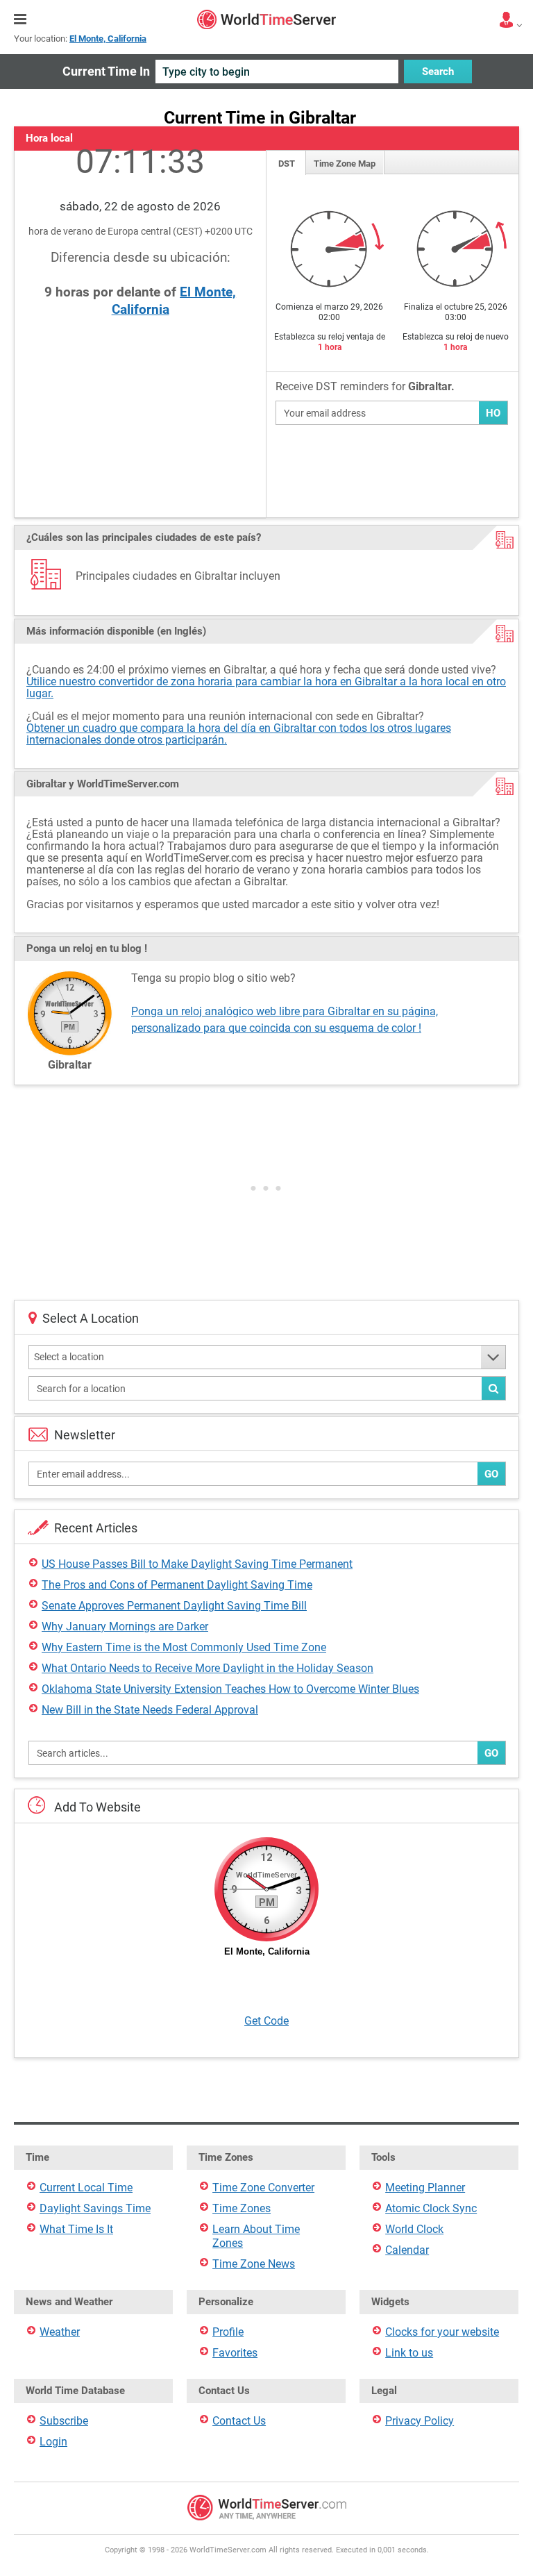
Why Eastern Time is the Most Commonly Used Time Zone (184, 1647)
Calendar (407, 2250)
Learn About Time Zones (256, 2236)
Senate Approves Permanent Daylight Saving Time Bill (174, 1606)
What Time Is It (76, 2229)
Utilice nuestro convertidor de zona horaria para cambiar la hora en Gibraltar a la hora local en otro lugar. (266, 687)
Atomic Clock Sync (431, 2208)
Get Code (266, 2021)
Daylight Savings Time (95, 2208)
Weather (60, 2332)
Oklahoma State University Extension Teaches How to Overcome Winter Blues (230, 1689)
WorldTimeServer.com (266, 19)
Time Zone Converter (263, 2188)
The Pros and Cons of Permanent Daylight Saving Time (177, 1585)
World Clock (414, 2229)
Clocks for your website (442, 2332)
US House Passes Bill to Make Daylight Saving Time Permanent (197, 1564)
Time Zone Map (345, 164)
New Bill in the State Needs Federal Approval (150, 1710)
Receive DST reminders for (365, 387)
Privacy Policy (420, 2421)
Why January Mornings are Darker (125, 1626)
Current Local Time (86, 2188)
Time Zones (242, 2208)
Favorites (235, 2353)
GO (491, 1474)
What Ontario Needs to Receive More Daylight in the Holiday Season (208, 1668)
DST (287, 164)
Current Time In (106, 71)
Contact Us (239, 2421)
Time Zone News (254, 2264)
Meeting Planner (425, 2188)
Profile (228, 2332)
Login (53, 2442)
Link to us (409, 2353)
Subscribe (64, 2421)
